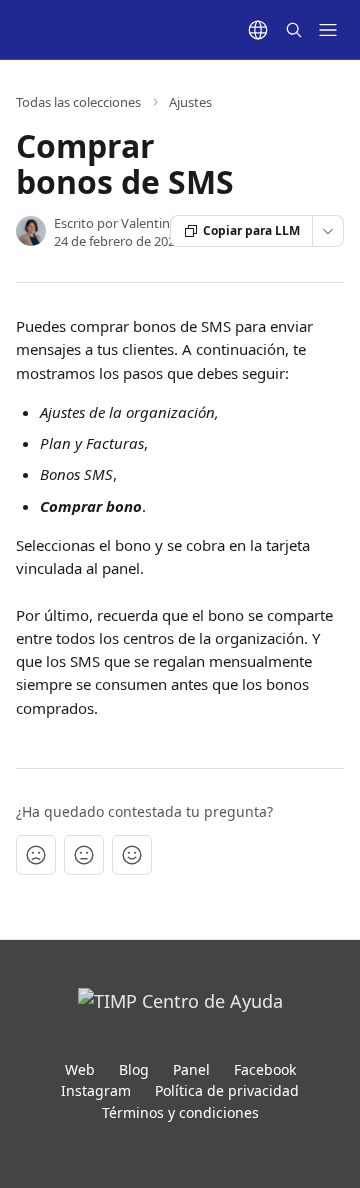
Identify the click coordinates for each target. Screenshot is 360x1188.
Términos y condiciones (180, 1112)
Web (80, 1069)
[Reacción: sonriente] (132, 855)
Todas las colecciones (78, 102)
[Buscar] (294, 30)
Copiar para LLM (251, 230)
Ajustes (190, 102)
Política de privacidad (227, 1090)
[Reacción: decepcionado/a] (36, 855)
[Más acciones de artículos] (328, 231)
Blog (134, 1069)
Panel (191, 1069)
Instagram (96, 1090)
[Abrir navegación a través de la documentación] (328, 30)
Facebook (265, 1069)
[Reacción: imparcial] (84, 855)
